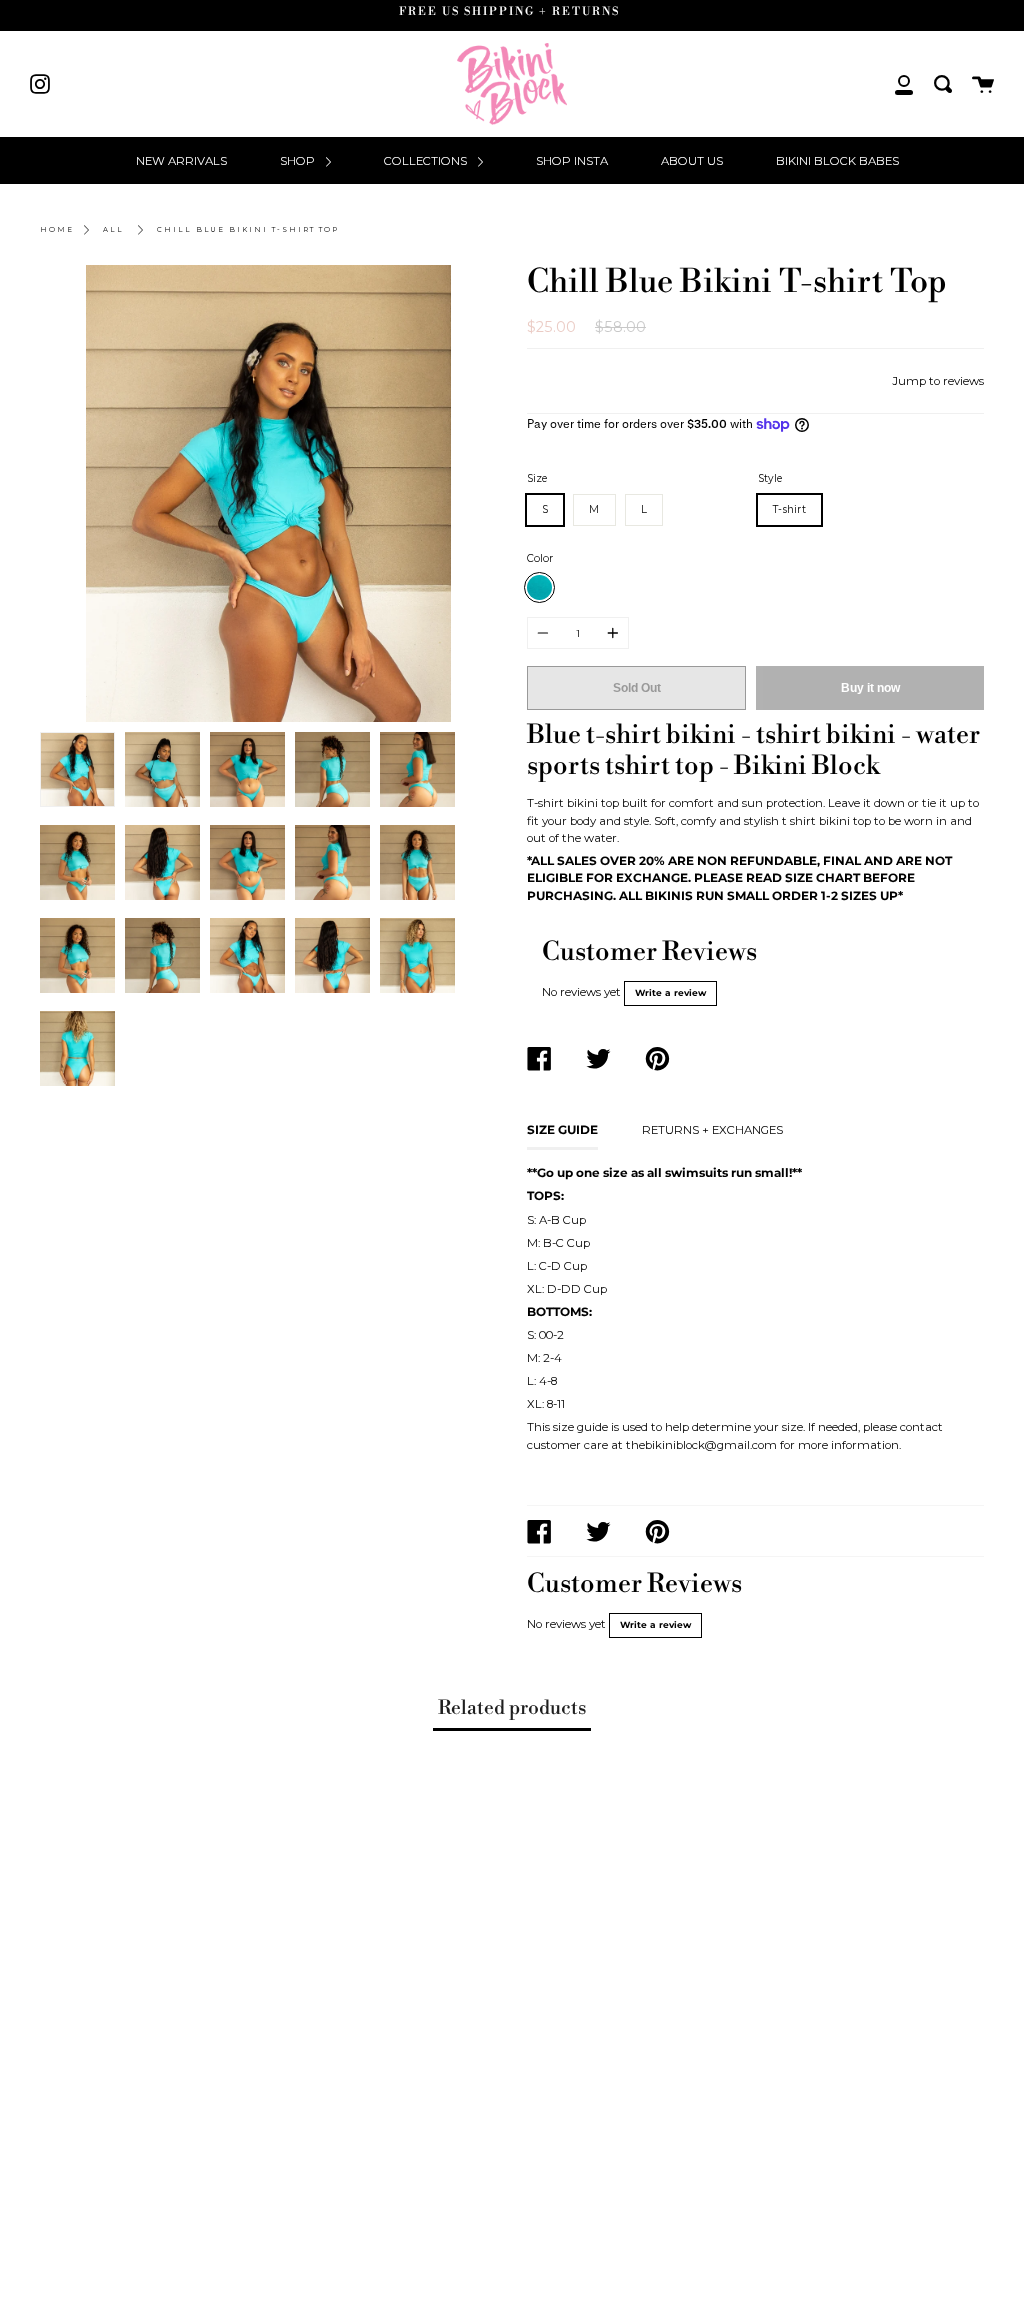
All (113, 229)
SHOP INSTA (572, 161)
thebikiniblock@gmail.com (701, 1445)
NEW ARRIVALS (181, 161)
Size (537, 478)
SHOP (299, 161)
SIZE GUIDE (562, 1130)
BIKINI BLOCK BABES (837, 161)
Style (770, 478)
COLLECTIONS (427, 161)
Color (540, 558)
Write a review (670, 993)
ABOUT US (692, 161)
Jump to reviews (938, 381)
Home (57, 229)
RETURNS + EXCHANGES (712, 1130)
